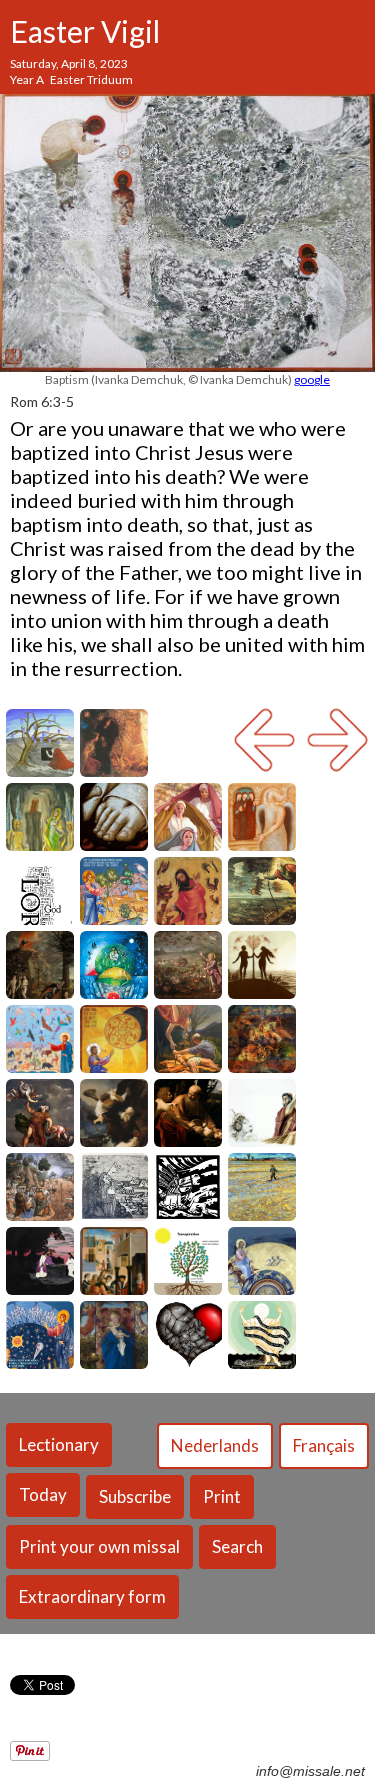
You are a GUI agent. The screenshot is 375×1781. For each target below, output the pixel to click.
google (312, 379)
